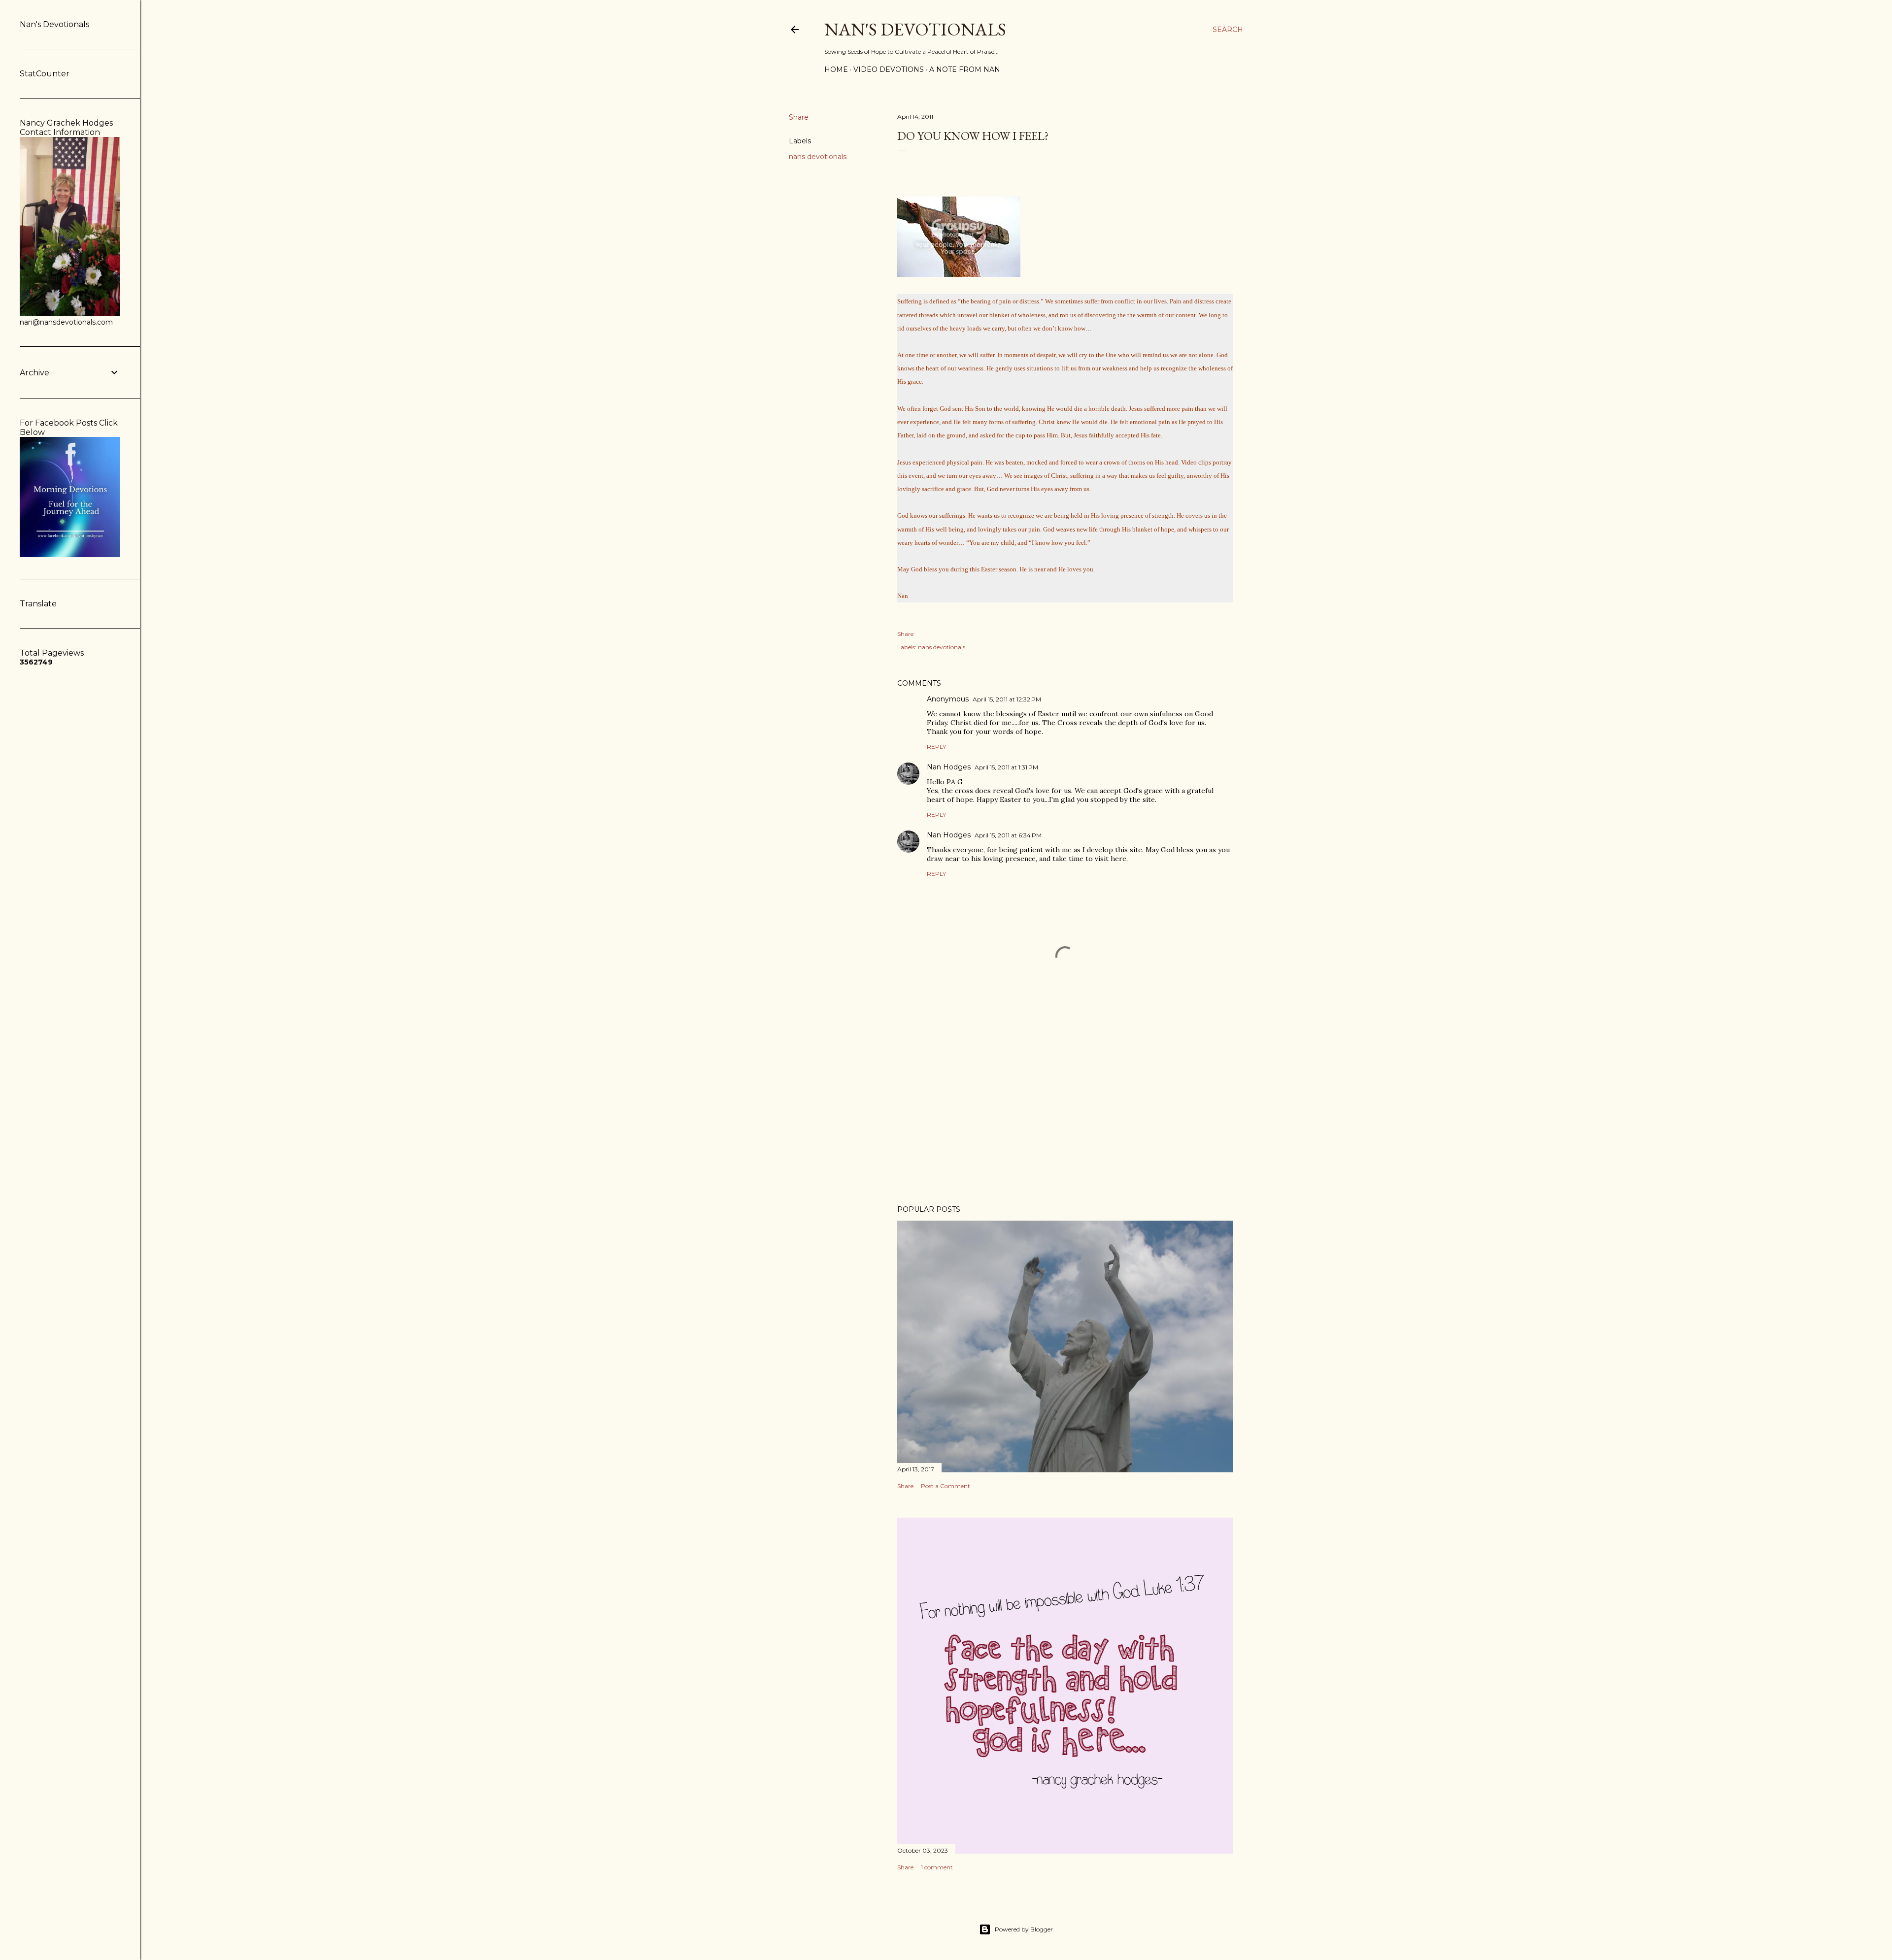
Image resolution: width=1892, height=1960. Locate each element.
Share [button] (799, 117)
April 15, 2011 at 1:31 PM (1006, 767)
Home (836, 69)
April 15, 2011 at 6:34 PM (1008, 835)
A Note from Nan (965, 69)
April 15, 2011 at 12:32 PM (1007, 699)
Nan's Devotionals (915, 29)
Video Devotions (889, 69)
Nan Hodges (949, 767)
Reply (936, 747)
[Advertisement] (1065, 1111)
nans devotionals (818, 157)
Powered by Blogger (1024, 1929)
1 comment (937, 1867)
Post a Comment (946, 1486)
